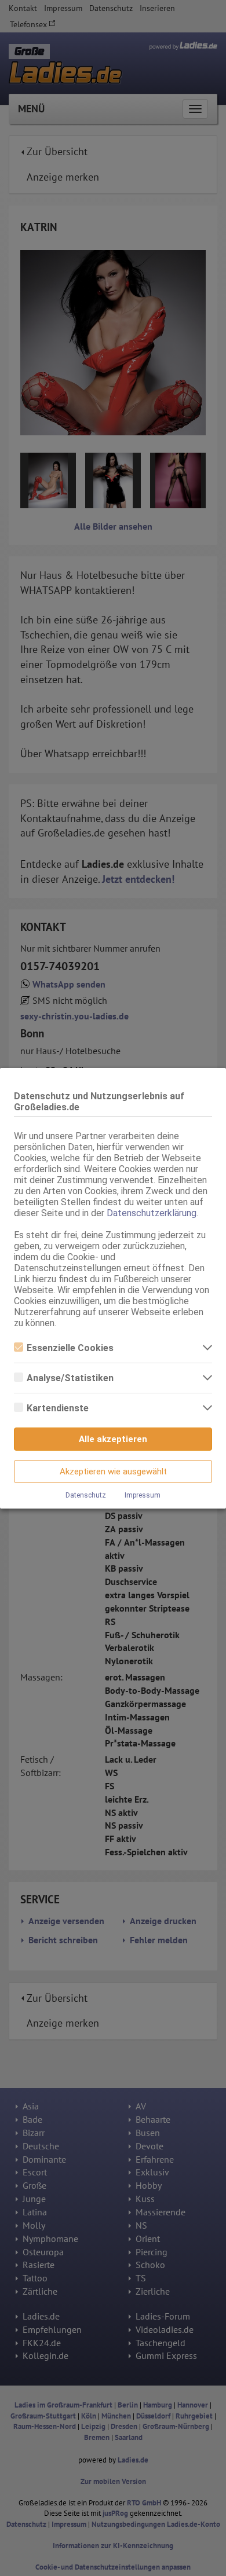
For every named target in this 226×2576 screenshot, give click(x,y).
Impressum (143, 1495)
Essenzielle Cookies (70, 1348)
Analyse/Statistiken (70, 1378)
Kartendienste (58, 1408)
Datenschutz (86, 1495)
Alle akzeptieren (113, 1439)
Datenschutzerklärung (152, 1213)
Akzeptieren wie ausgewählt (113, 1472)
